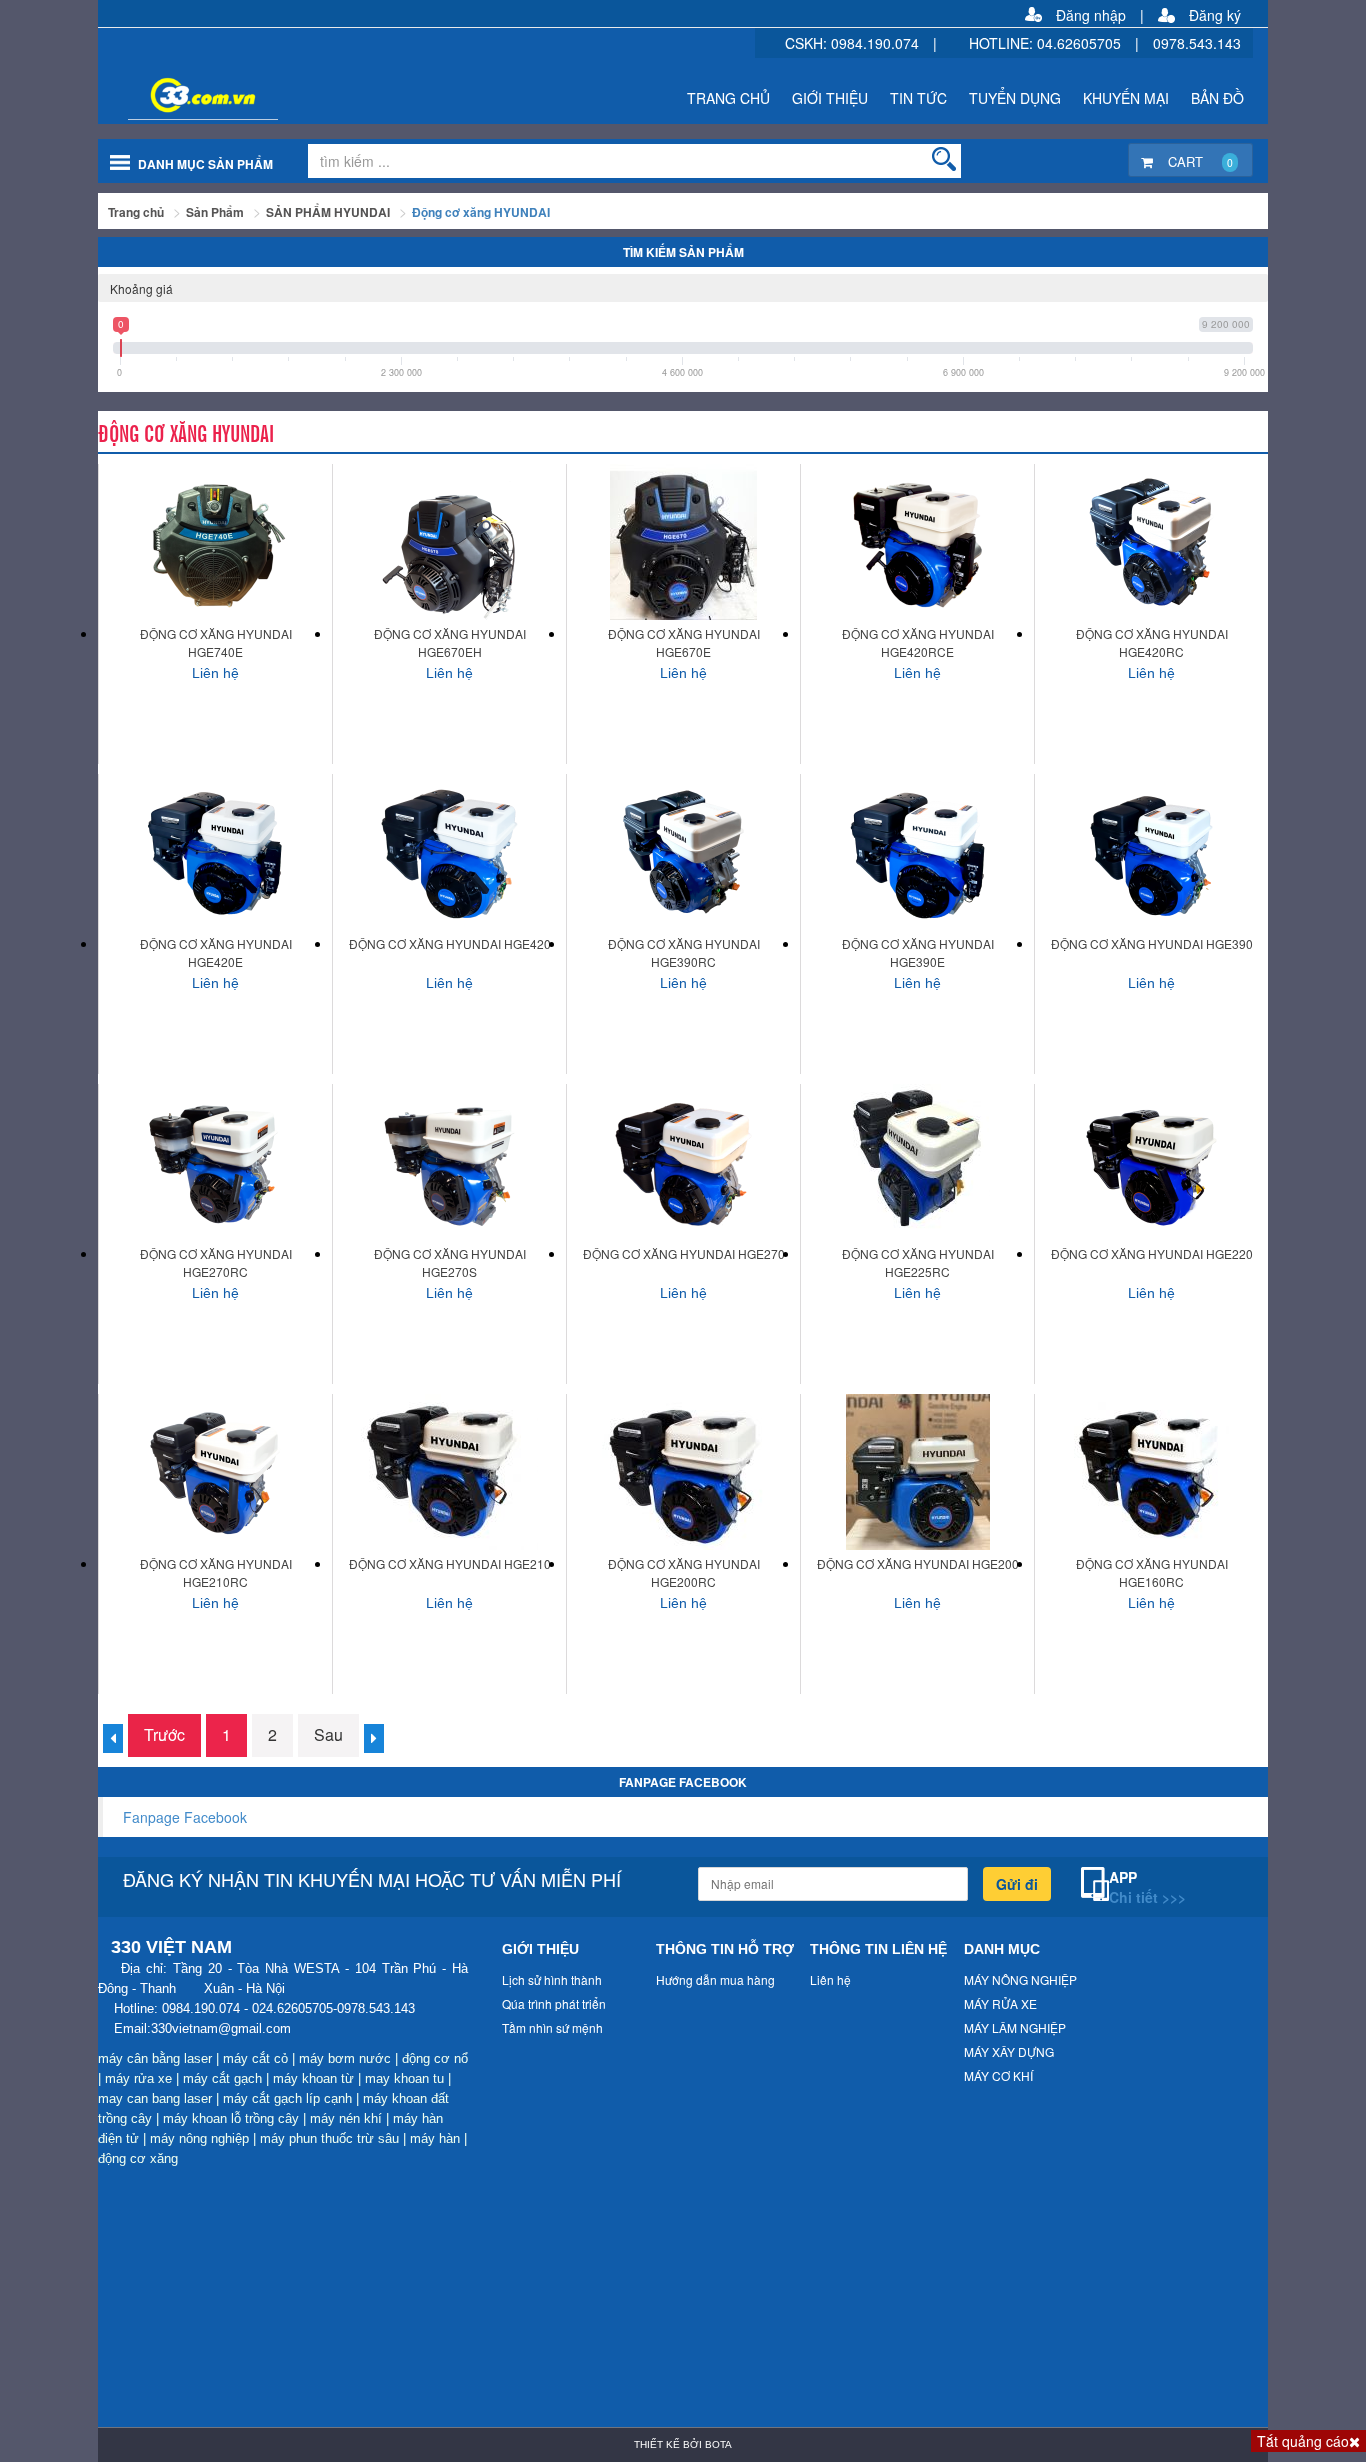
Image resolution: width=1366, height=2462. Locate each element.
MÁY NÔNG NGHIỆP (1020, 1979)
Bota (718, 2444)
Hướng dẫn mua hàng (715, 1979)
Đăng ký (1215, 15)
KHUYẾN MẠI (1126, 98)
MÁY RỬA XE (1000, 2003)
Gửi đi (1017, 1884)
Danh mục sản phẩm (205, 164)
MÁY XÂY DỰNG (1009, 2051)
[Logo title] (305, 88)
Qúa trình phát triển (554, 2003)
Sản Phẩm (215, 212)
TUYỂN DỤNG (1015, 98)
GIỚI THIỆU (830, 98)
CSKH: (808, 43)
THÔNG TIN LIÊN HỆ (878, 1949)
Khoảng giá (141, 288)
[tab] (683, 288)
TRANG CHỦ (728, 98)
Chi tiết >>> (1147, 1897)
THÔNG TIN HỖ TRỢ (725, 1949)
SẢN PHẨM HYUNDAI (328, 212)
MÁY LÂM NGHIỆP (1015, 2027)
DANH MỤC (1002, 1949)
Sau (328, 1734)
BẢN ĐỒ (1217, 98)
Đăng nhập (1091, 15)
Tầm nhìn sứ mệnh (552, 2027)
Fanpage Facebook (185, 1817)
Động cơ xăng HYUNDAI (481, 212)
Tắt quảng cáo (1303, 2441)
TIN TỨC (918, 98)
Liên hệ (830, 1979)
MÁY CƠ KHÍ (998, 2075)
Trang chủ (136, 212)
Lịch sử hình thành (552, 1979)
